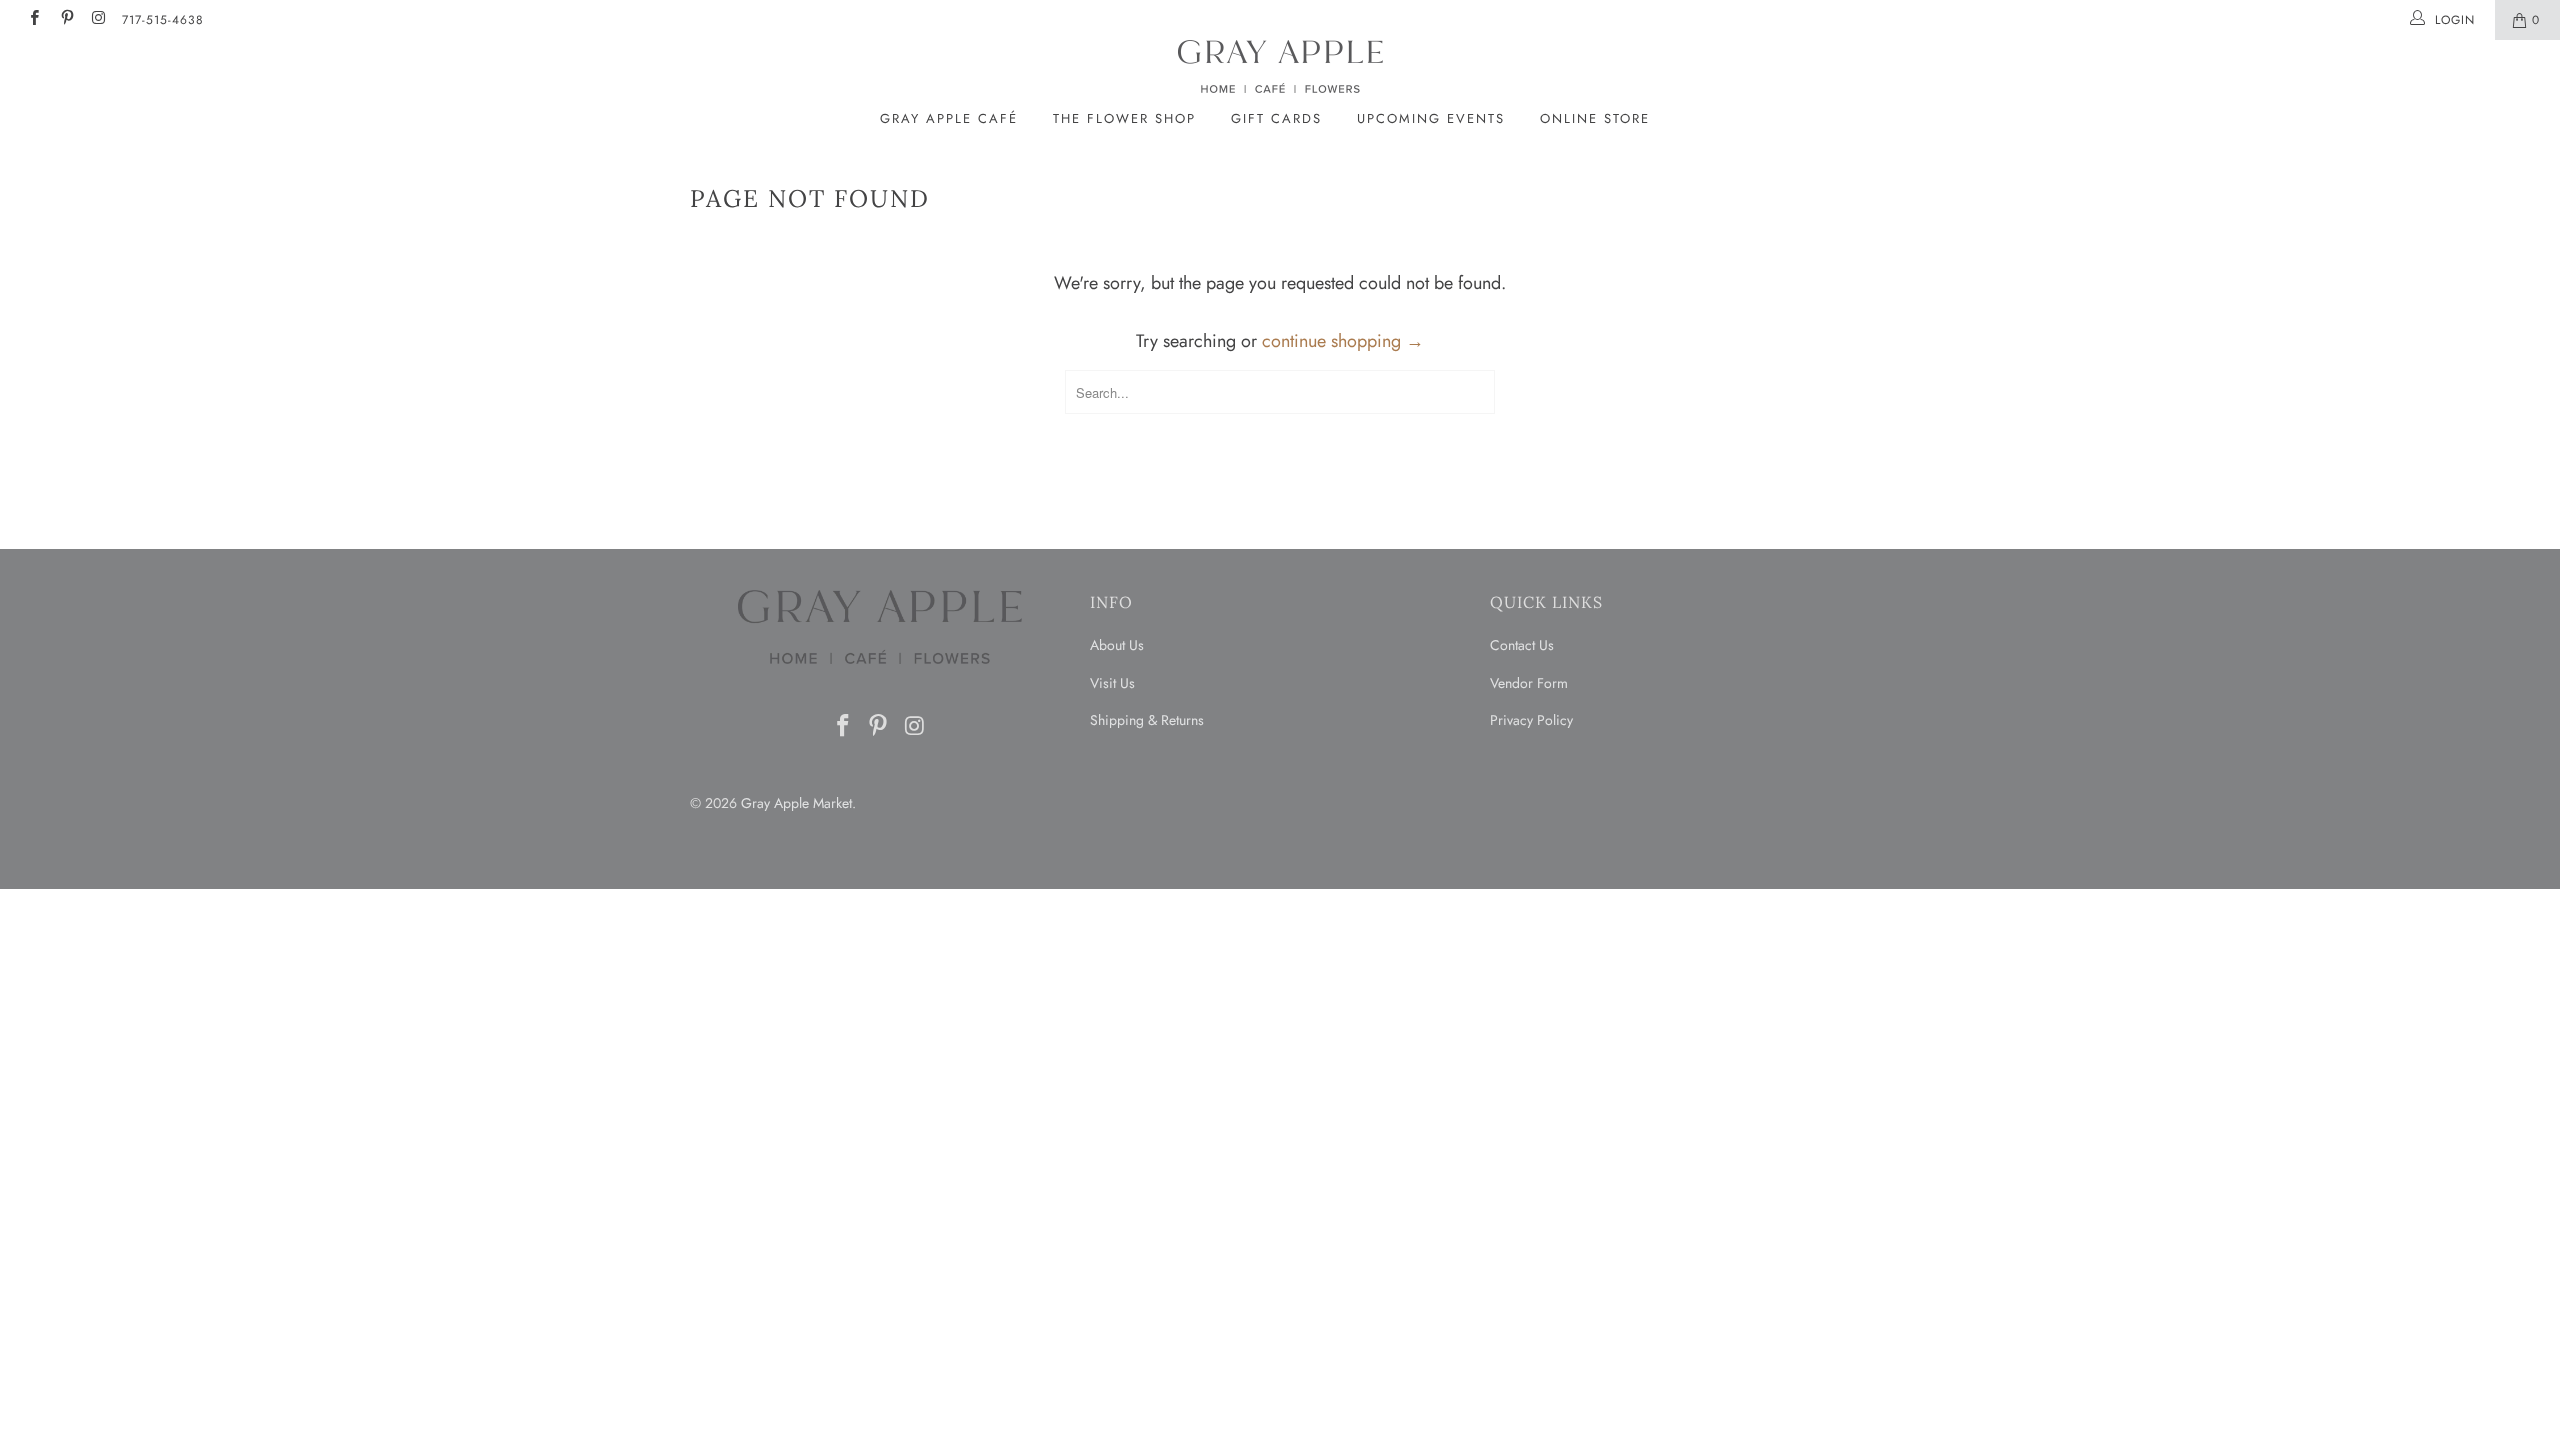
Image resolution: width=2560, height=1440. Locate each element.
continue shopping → (1343, 341)
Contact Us (1522, 645)
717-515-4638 (163, 20)
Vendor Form (1529, 683)
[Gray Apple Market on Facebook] (33, 20)
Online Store (1595, 118)
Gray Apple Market (796, 803)
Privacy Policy (1531, 720)
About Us (1117, 645)
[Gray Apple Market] (1280, 66)
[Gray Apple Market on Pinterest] (65, 20)
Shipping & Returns (1147, 720)
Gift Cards (1276, 118)
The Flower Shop (1124, 118)
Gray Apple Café (949, 118)
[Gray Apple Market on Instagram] (98, 20)
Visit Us (1112, 683)
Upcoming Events (1431, 118)
